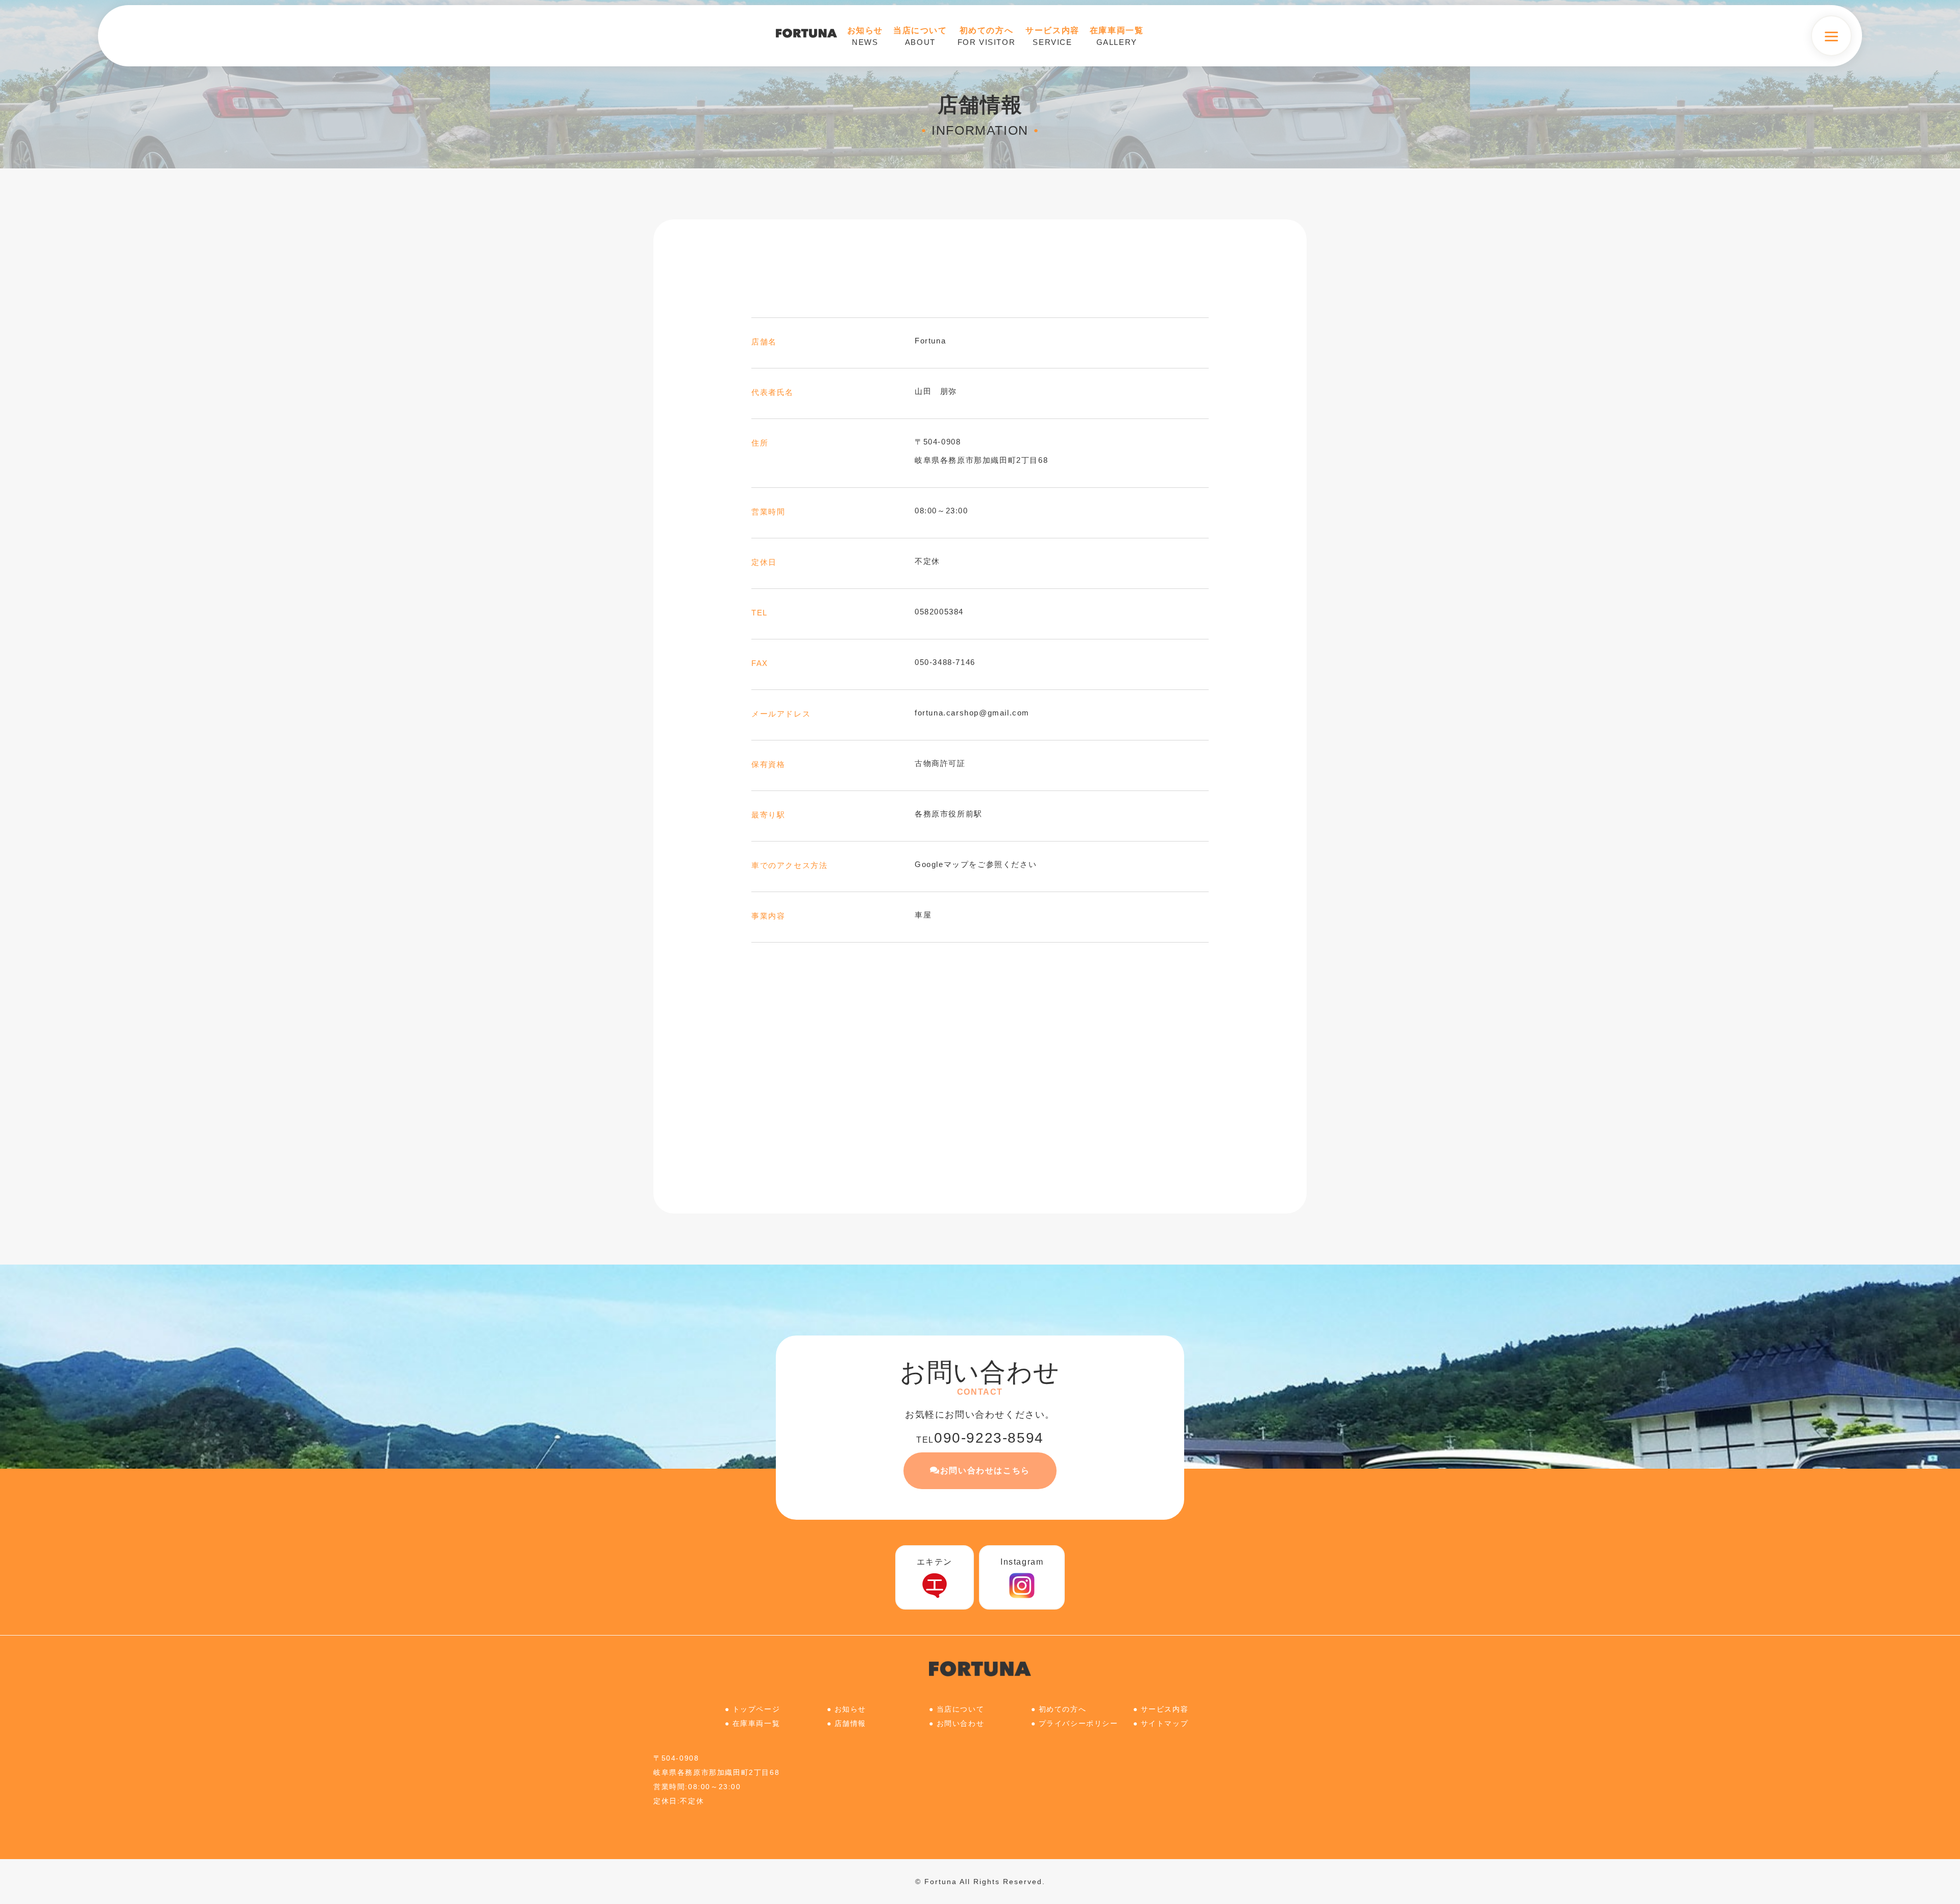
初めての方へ (1063, 1709)
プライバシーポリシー (1079, 1723)
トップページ (756, 1709)
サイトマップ (1165, 1723)
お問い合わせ (961, 1723)
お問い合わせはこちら (985, 1470)
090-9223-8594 (980, 1438)
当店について (961, 1709)
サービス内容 (1165, 1709)
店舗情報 (850, 1723)
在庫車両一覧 (756, 1723)
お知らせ (850, 1709)
